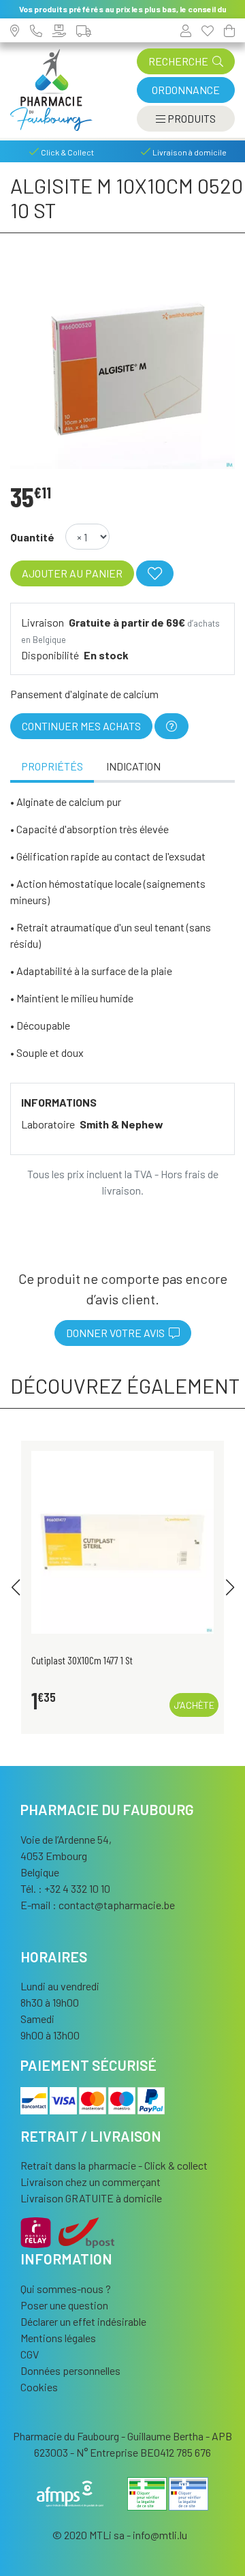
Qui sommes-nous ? (66, 2289)
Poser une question (64, 2305)
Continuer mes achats (81, 726)
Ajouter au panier (72, 573)
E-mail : (98, 1905)
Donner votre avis (117, 1333)
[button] (15, 1587)
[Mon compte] (186, 30)
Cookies (39, 2387)
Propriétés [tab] (52, 766)
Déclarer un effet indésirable (83, 2321)
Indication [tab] (133, 766)
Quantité (32, 537)
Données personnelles (70, 2370)
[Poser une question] (171, 726)
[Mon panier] (229, 30)
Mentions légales (58, 2338)
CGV (30, 2354)
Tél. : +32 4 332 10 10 (65, 1888)
